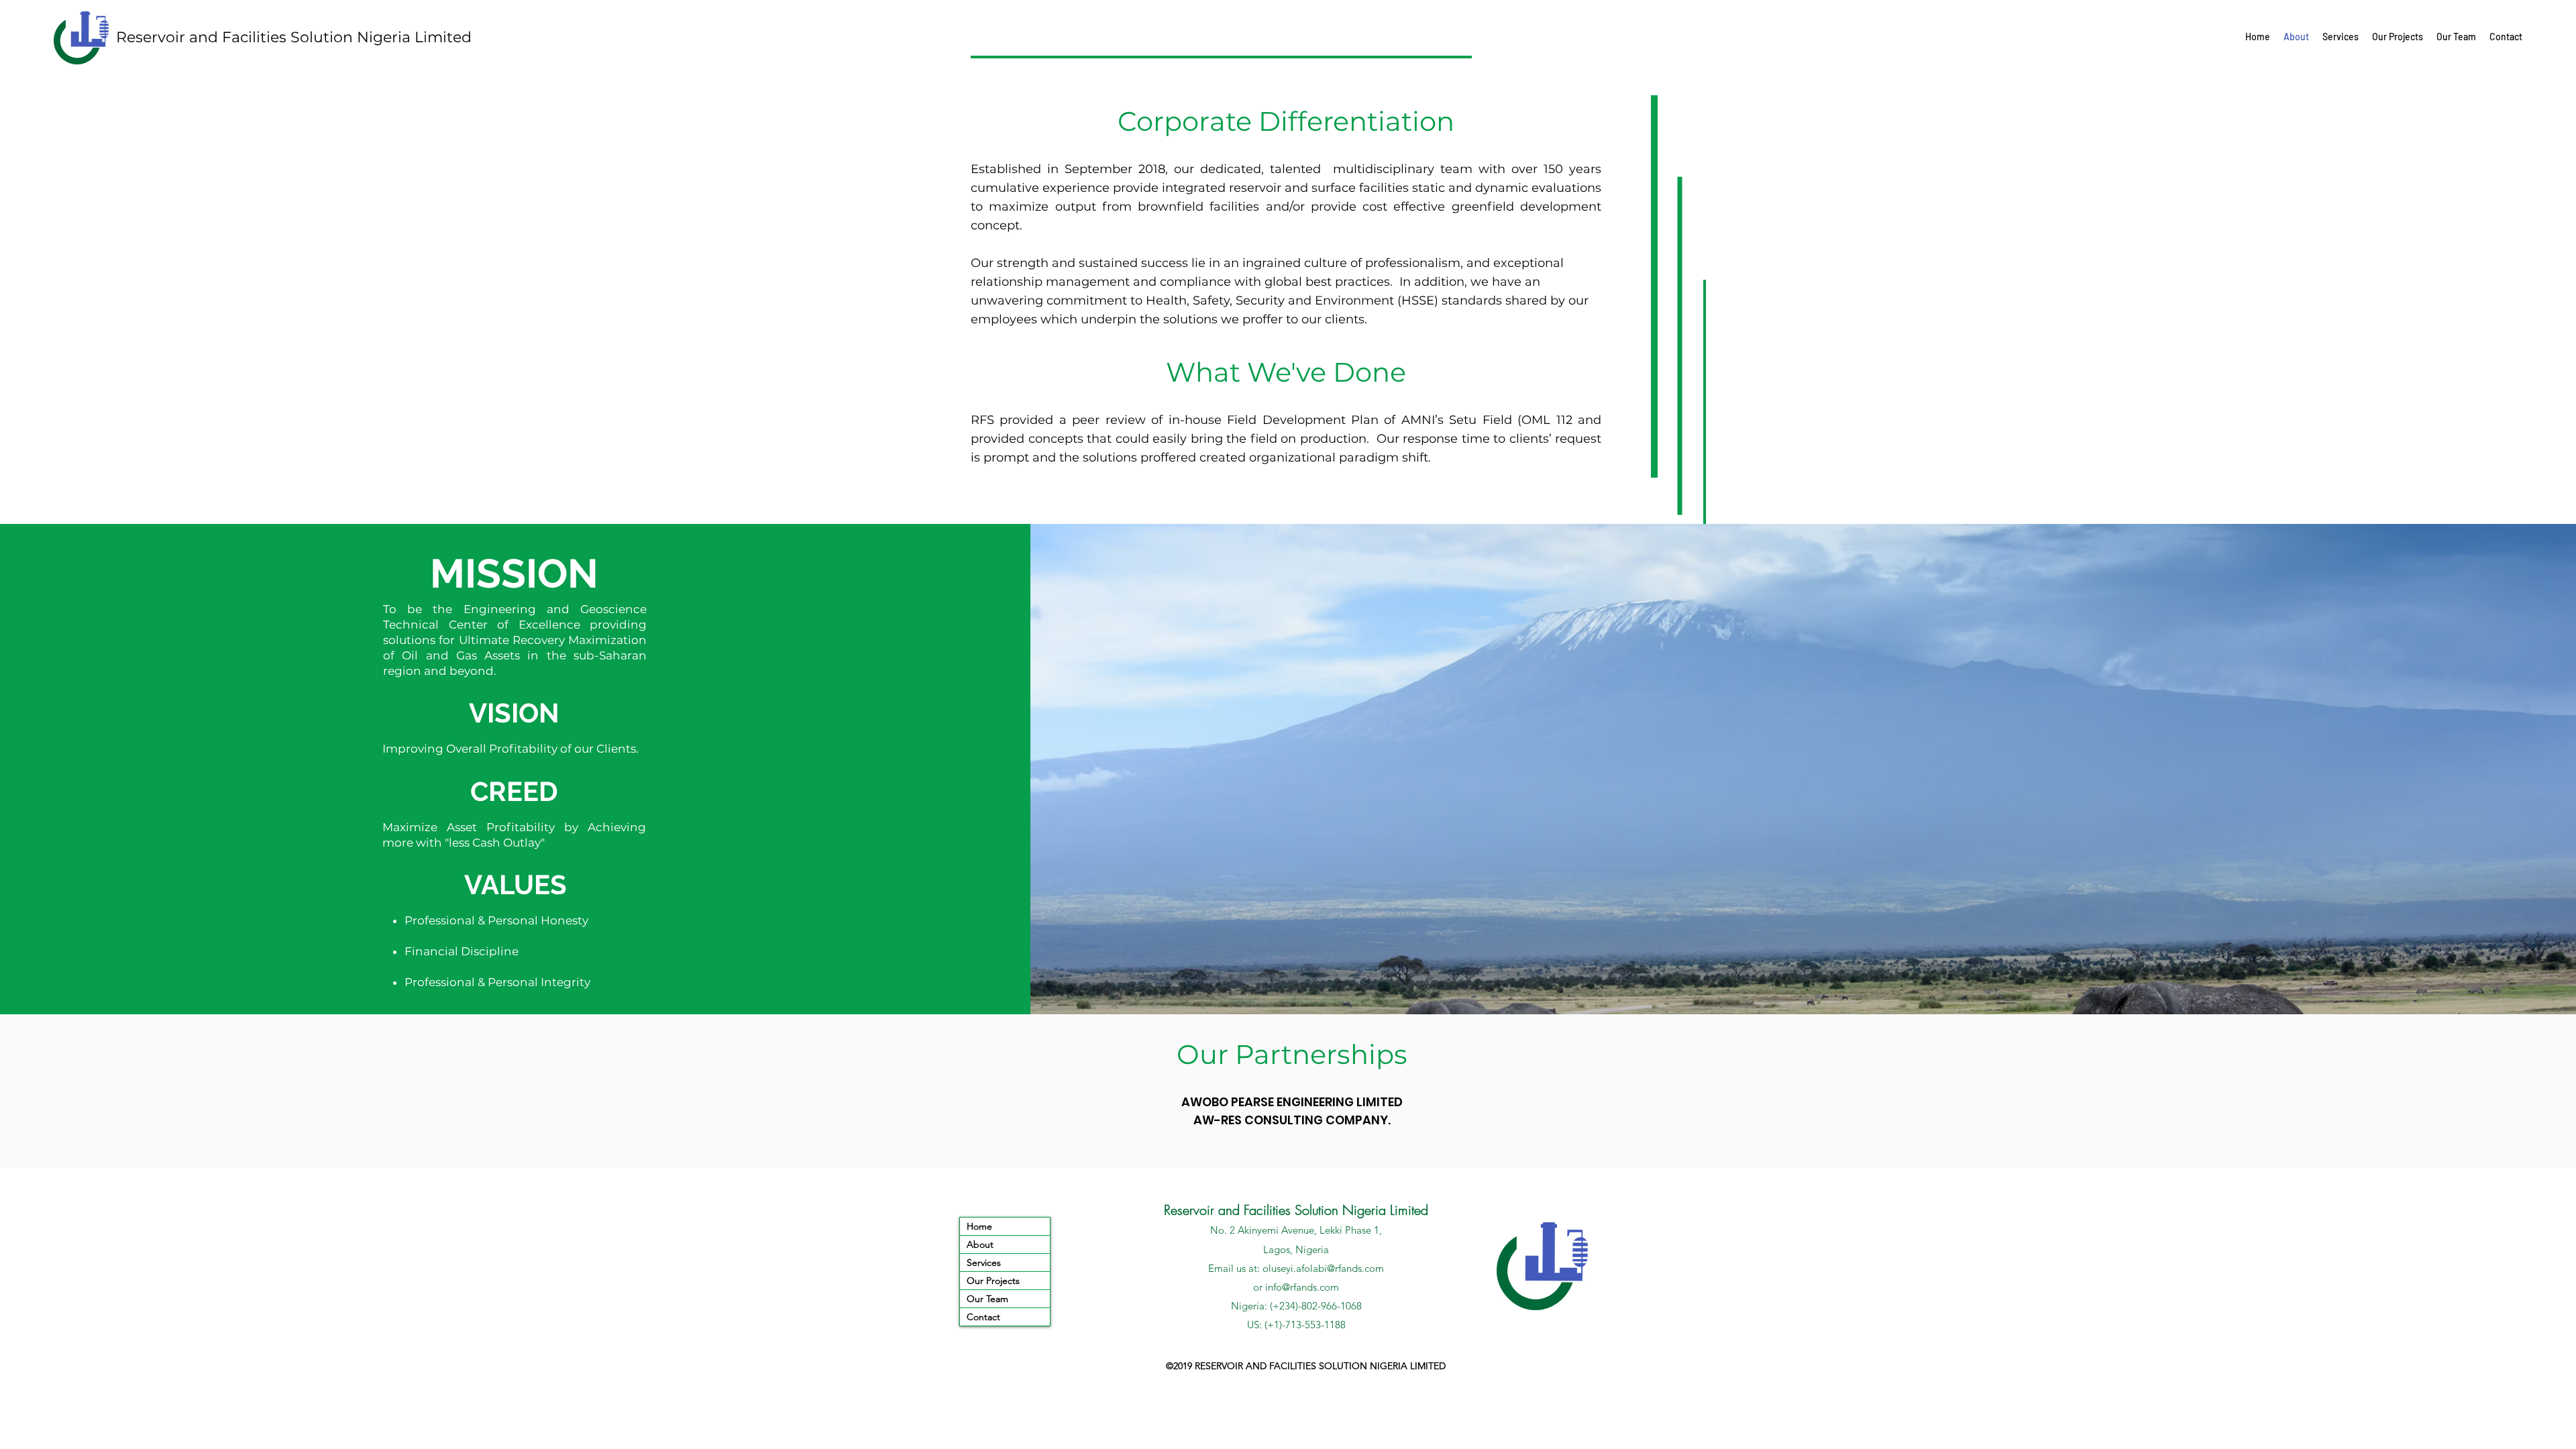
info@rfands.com (1302, 1287)
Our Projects (993, 1281)
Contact (983, 1317)
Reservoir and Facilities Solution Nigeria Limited (294, 37)
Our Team (987, 1299)
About (980, 1244)
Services (984, 1263)
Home (979, 1226)
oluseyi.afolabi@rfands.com (1323, 1268)
